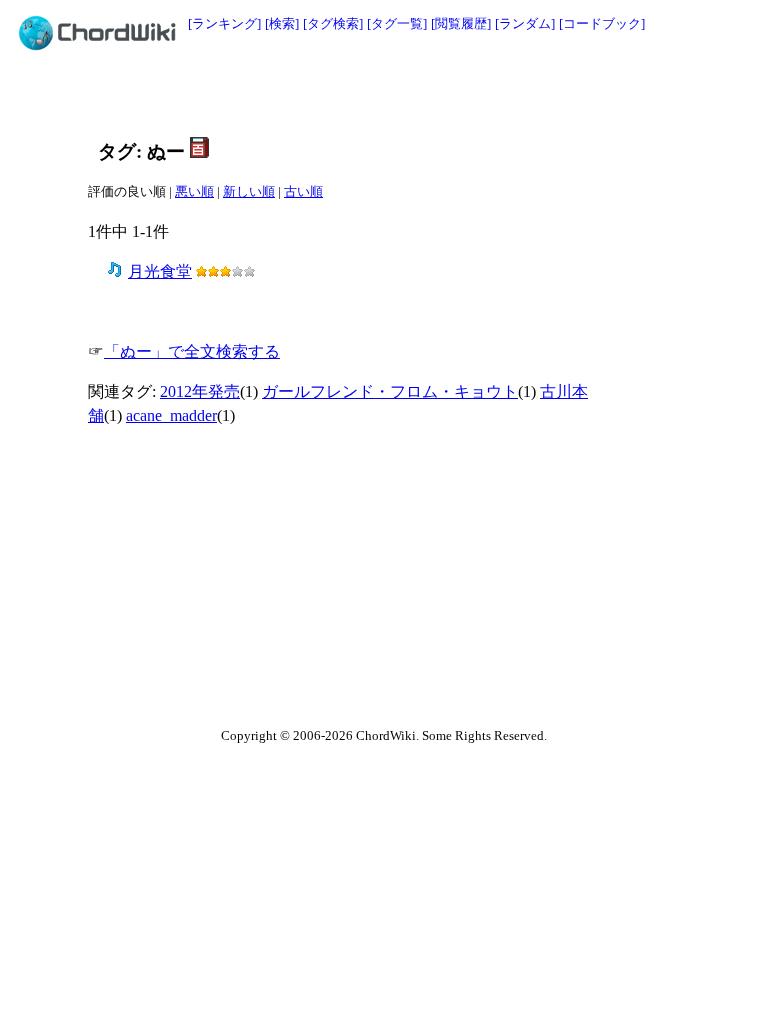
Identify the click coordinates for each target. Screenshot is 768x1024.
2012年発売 (200, 391)
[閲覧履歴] (461, 23)
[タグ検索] (333, 23)
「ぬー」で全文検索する (192, 351)
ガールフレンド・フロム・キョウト (390, 391)
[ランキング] (224, 23)
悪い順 (194, 191)
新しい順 (249, 191)
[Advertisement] (339, 97)
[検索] (282, 23)
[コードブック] (602, 23)
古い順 (303, 191)
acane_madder (171, 415)
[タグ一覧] (397, 23)
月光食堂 (160, 271)
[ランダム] (525, 23)
